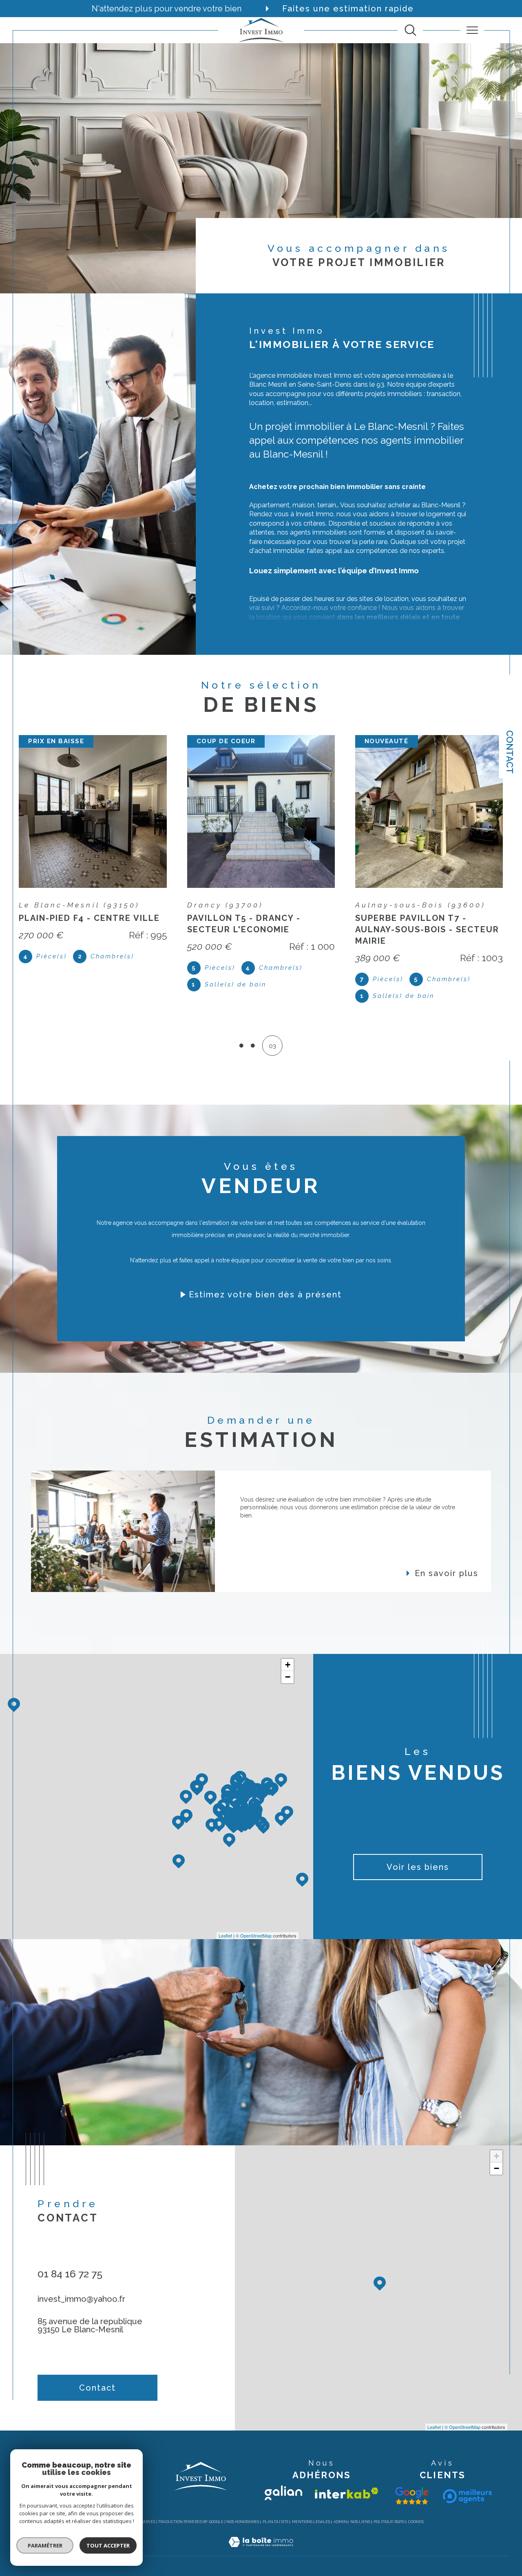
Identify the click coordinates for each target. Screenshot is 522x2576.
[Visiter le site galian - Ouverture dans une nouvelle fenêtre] (283, 2481)
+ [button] (288, 1653)
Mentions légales (311, 2510)
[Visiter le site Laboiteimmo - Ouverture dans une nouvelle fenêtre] (261, 2540)
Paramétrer (45, 2545)
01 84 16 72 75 (70, 2262)
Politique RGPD (389, 2510)
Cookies (416, 2510)
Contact (510, 752)
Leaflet (225, 1924)
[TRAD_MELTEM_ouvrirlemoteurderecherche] (410, 30)
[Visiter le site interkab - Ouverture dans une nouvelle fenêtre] (347, 2482)
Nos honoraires (243, 2510)
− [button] (288, 1666)
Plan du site (276, 2510)
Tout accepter (108, 2545)
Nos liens (360, 2510)
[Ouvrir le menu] (472, 30)
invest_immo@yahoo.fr (81, 2288)
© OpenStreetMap (254, 1924)
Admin (340, 2510)
